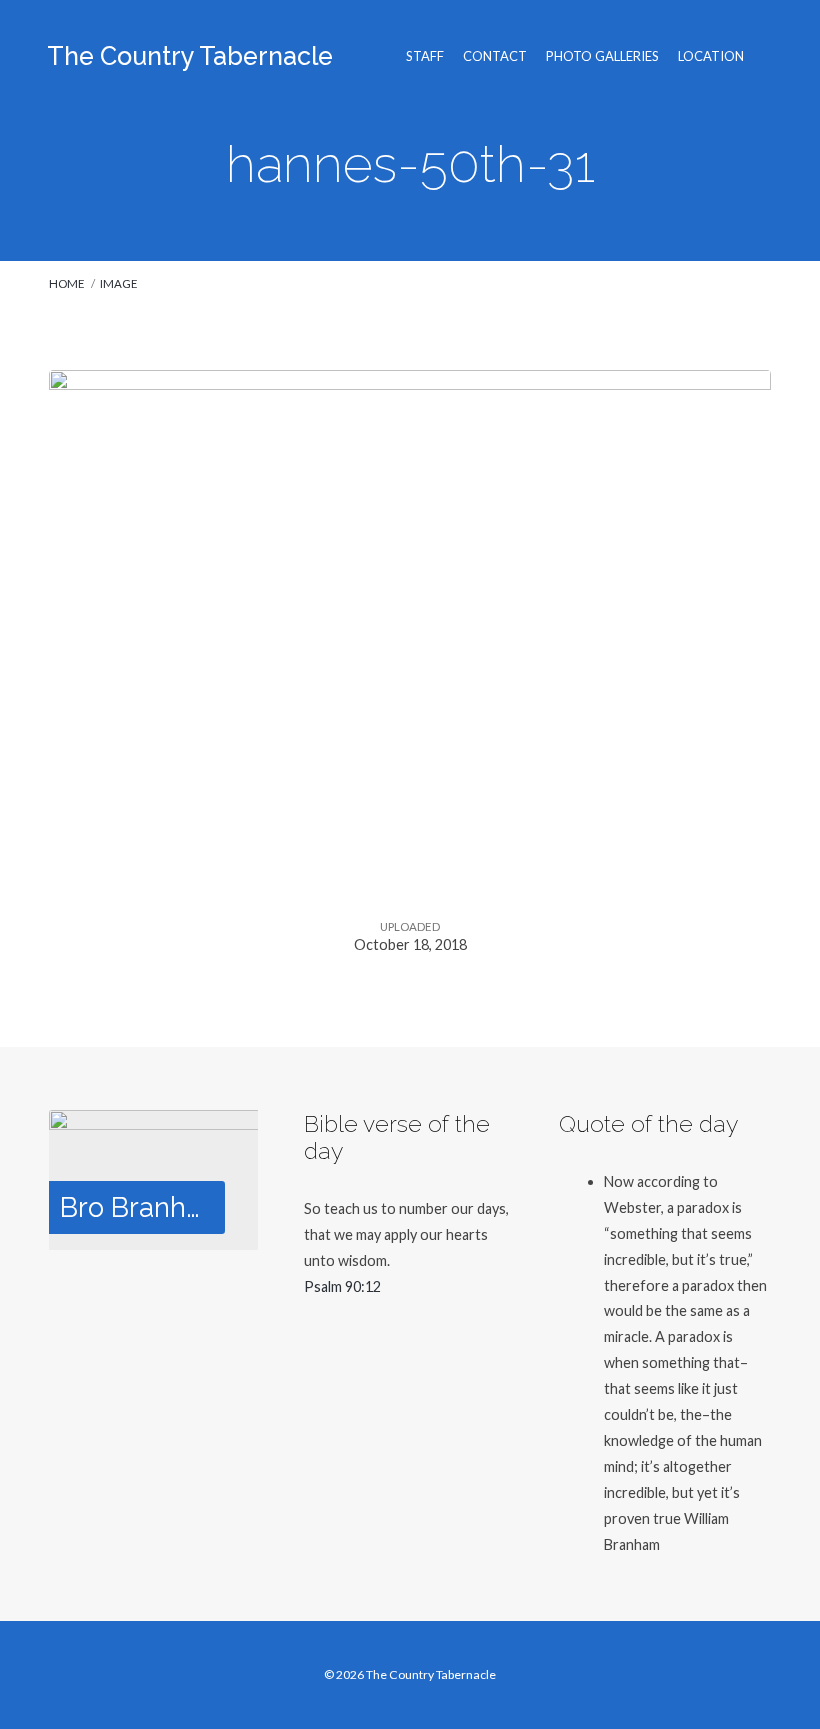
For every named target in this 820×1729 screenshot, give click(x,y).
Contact (495, 56)
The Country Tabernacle (190, 56)
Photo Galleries (602, 56)
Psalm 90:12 (342, 1286)
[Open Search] (765, 56)
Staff (425, 56)
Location (711, 56)
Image (119, 283)
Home (67, 283)
